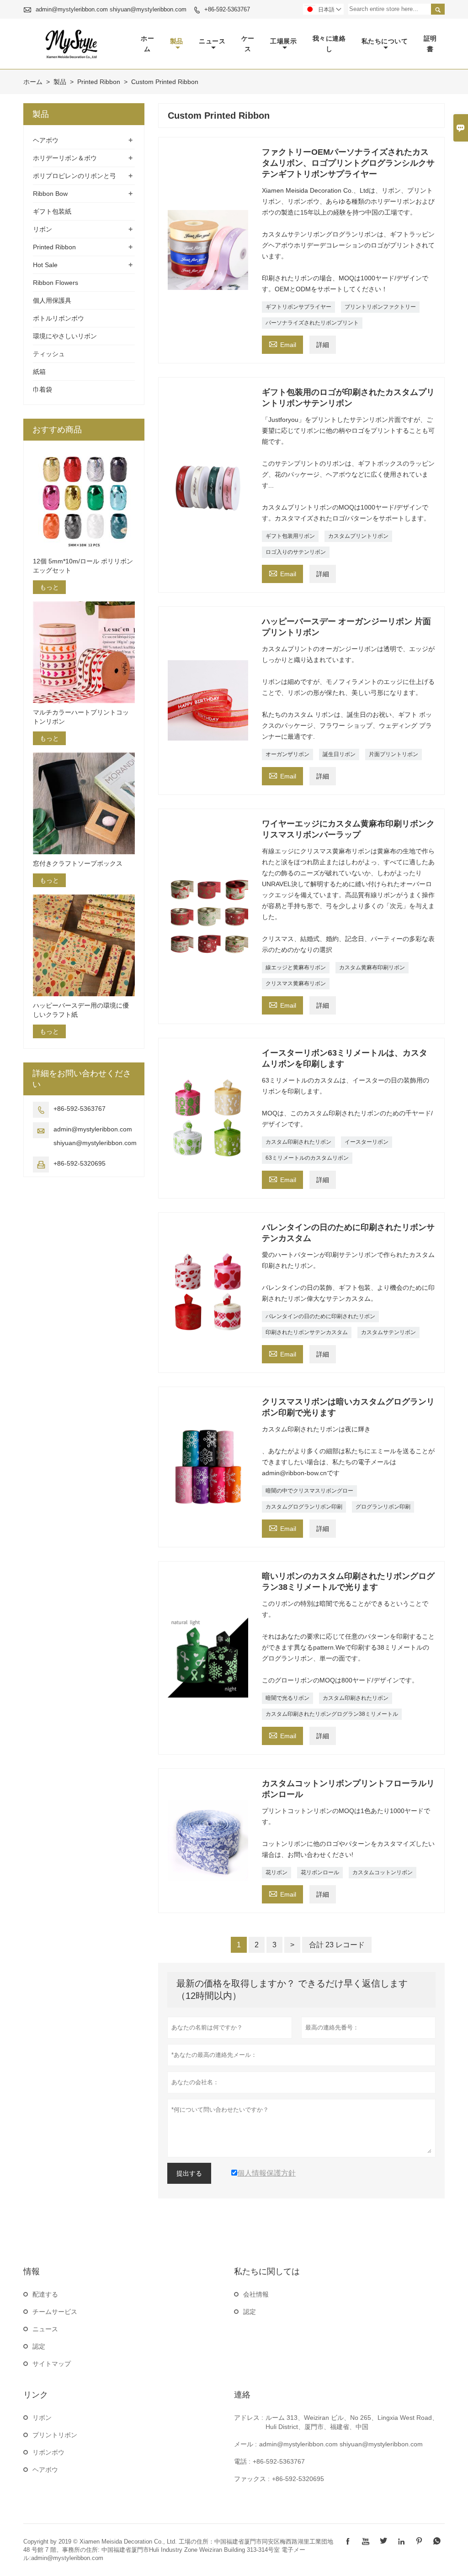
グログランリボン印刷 (383, 1507)
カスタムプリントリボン (358, 536)
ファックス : (252, 2479)
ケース (248, 44)
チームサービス (55, 2312)
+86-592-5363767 (227, 9)
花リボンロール (320, 1872)
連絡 (242, 2395)
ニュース (212, 41)
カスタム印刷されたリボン (298, 1142)
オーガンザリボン (287, 754)
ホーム (147, 44)
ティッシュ (49, 354)
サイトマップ (52, 2364)
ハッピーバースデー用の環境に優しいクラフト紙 (81, 1010)
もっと (49, 587)
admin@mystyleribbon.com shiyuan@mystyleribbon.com (111, 9)
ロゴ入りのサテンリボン (296, 552)
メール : (245, 2444)
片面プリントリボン (394, 754)
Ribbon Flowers (56, 283)
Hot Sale (45, 265)
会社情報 (256, 2294)
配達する (45, 2294)
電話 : (242, 2461)
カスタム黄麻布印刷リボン (372, 967)
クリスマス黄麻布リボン (296, 983)
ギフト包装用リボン (290, 536)
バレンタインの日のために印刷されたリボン (320, 1316)
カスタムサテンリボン (388, 1332)
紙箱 (39, 372)
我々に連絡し (329, 44)
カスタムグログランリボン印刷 (304, 1507)
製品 (177, 41)
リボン (43, 229)
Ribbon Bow (50, 194)
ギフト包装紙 (52, 211)
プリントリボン (55, 2435)
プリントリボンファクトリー (380, 307)
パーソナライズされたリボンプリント (312, 323)
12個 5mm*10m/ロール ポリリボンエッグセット (83, 566)
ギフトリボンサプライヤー (298, 307)
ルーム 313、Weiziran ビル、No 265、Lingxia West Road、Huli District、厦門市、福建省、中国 (352, 2422)
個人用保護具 (52, 300)
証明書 (430, 44)
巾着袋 (43, 389)
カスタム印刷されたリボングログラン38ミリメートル (332, 1714)
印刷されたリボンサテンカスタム (307, 1332)
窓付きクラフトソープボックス (78, 863)
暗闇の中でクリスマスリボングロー (309, 1491)
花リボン (277, 1872)
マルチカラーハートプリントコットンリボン (81, 717)
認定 (39, 2346)
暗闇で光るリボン (287, 1698)
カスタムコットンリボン (383, 1872)
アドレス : (249, 2418)
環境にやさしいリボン (65, 336)
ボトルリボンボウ (58, 318)
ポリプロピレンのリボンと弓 (74, 176)
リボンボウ (48, 2452)
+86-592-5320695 (80, 1163)
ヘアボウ (46, 140)
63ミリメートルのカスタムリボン (307, 1158)
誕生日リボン (339, 754)
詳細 (323, 345)
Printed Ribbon (99, 82)
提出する (189, 2173)
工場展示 (283, 41)
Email (282, 344)
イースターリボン (367, 1142)
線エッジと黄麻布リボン (296, 967)
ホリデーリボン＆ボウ (65, 158)
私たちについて (385, 41)
